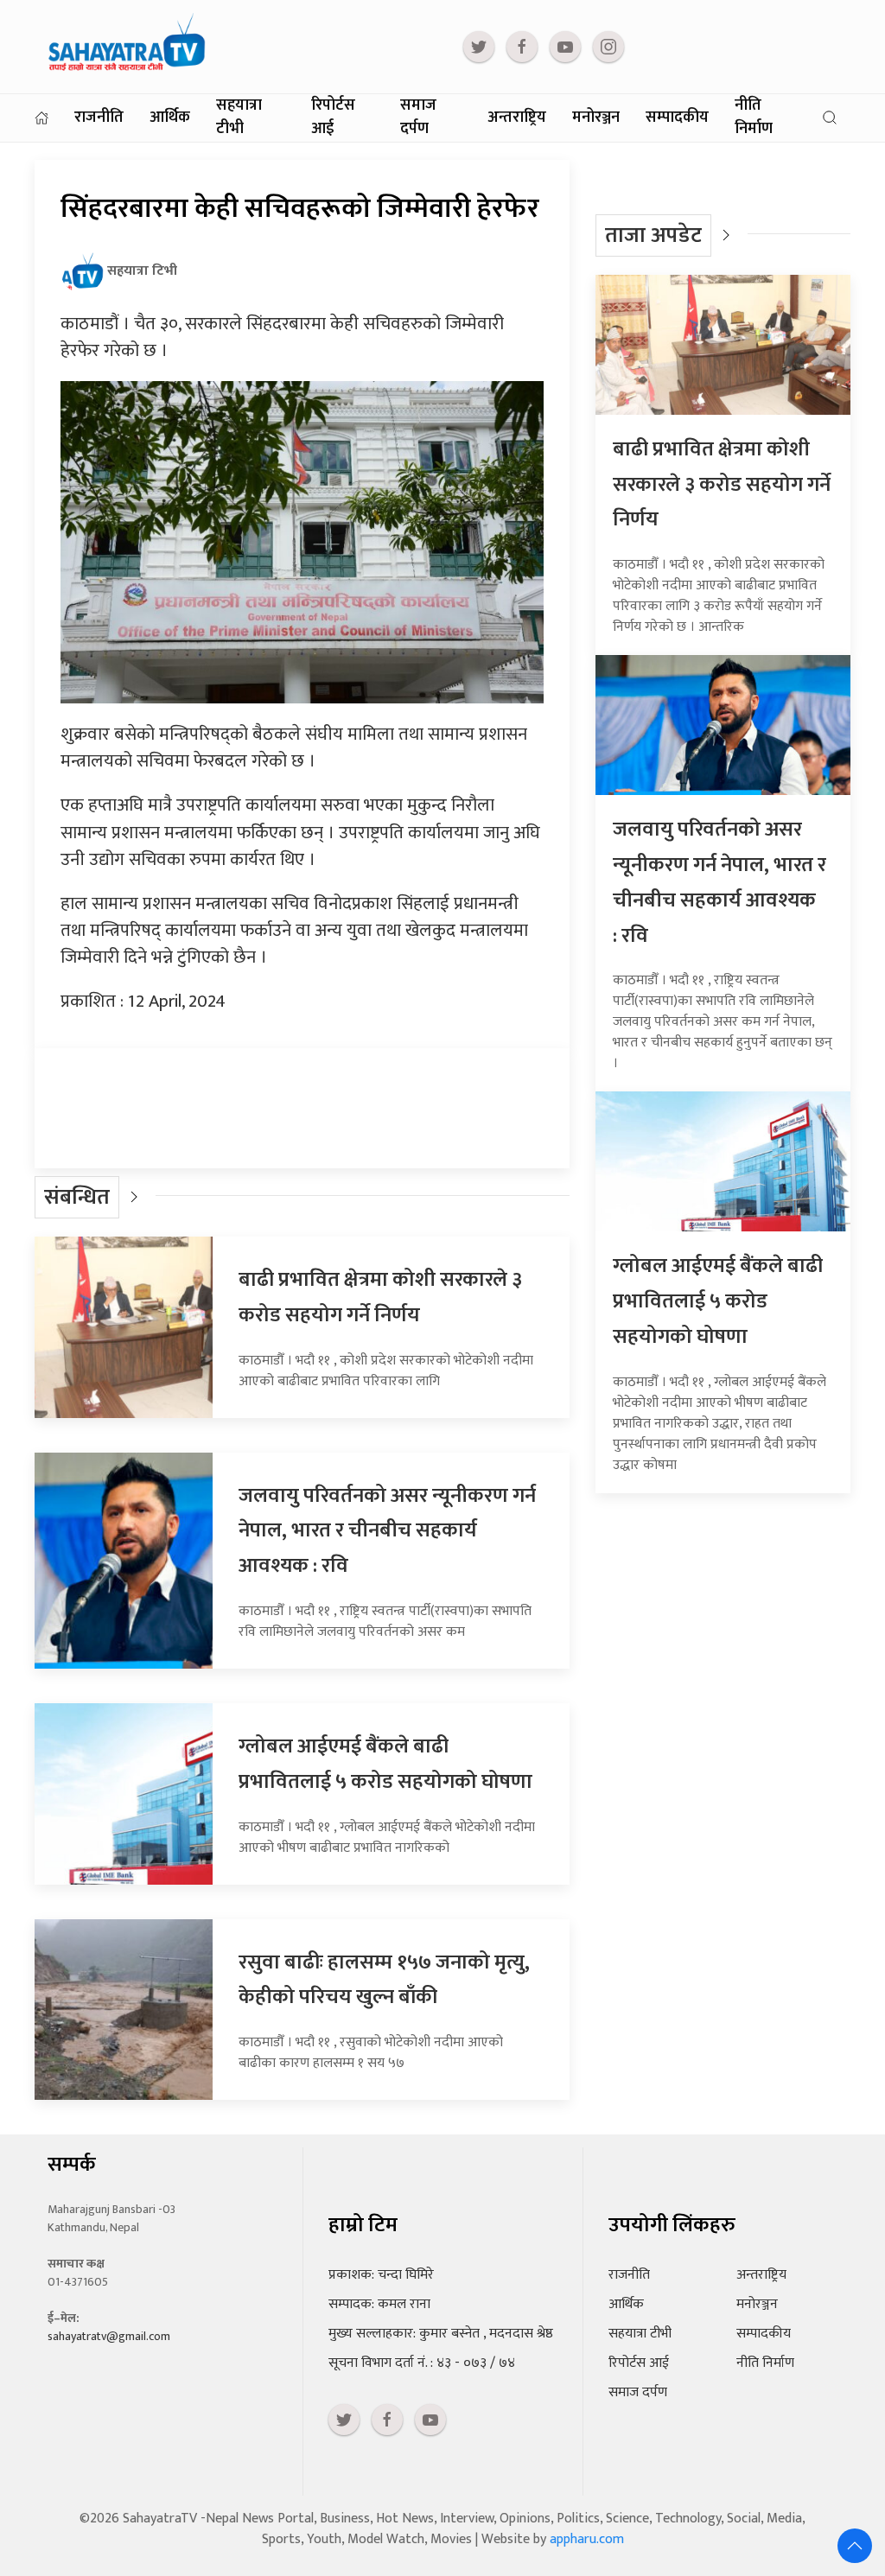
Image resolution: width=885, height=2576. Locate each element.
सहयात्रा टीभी (239, 118)
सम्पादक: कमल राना (379, 2304)
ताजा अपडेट (653, 235)
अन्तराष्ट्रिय (517, 118)
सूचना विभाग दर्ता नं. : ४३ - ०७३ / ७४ (422, 2363)
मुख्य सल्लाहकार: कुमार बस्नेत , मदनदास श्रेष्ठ (441, 2334)
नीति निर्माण (754, 118)
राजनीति (99, 118)
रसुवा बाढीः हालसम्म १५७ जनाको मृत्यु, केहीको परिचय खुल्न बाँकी (384, 1980)
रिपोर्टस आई (333, 118)
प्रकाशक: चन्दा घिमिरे (381, 2275)
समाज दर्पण (418, 118)
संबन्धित (77, 1197)
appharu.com (587, 2539)
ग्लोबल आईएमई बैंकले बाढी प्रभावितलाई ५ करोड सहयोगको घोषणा (385, 1764)
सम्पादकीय (677, 118)
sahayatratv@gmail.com (109, 2336)
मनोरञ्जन (596, 118)
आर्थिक (170, 118)
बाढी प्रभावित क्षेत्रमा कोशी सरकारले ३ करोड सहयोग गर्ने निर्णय (380, 1298)
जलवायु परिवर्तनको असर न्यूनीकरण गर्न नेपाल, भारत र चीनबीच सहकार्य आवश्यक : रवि (387, 1531)
